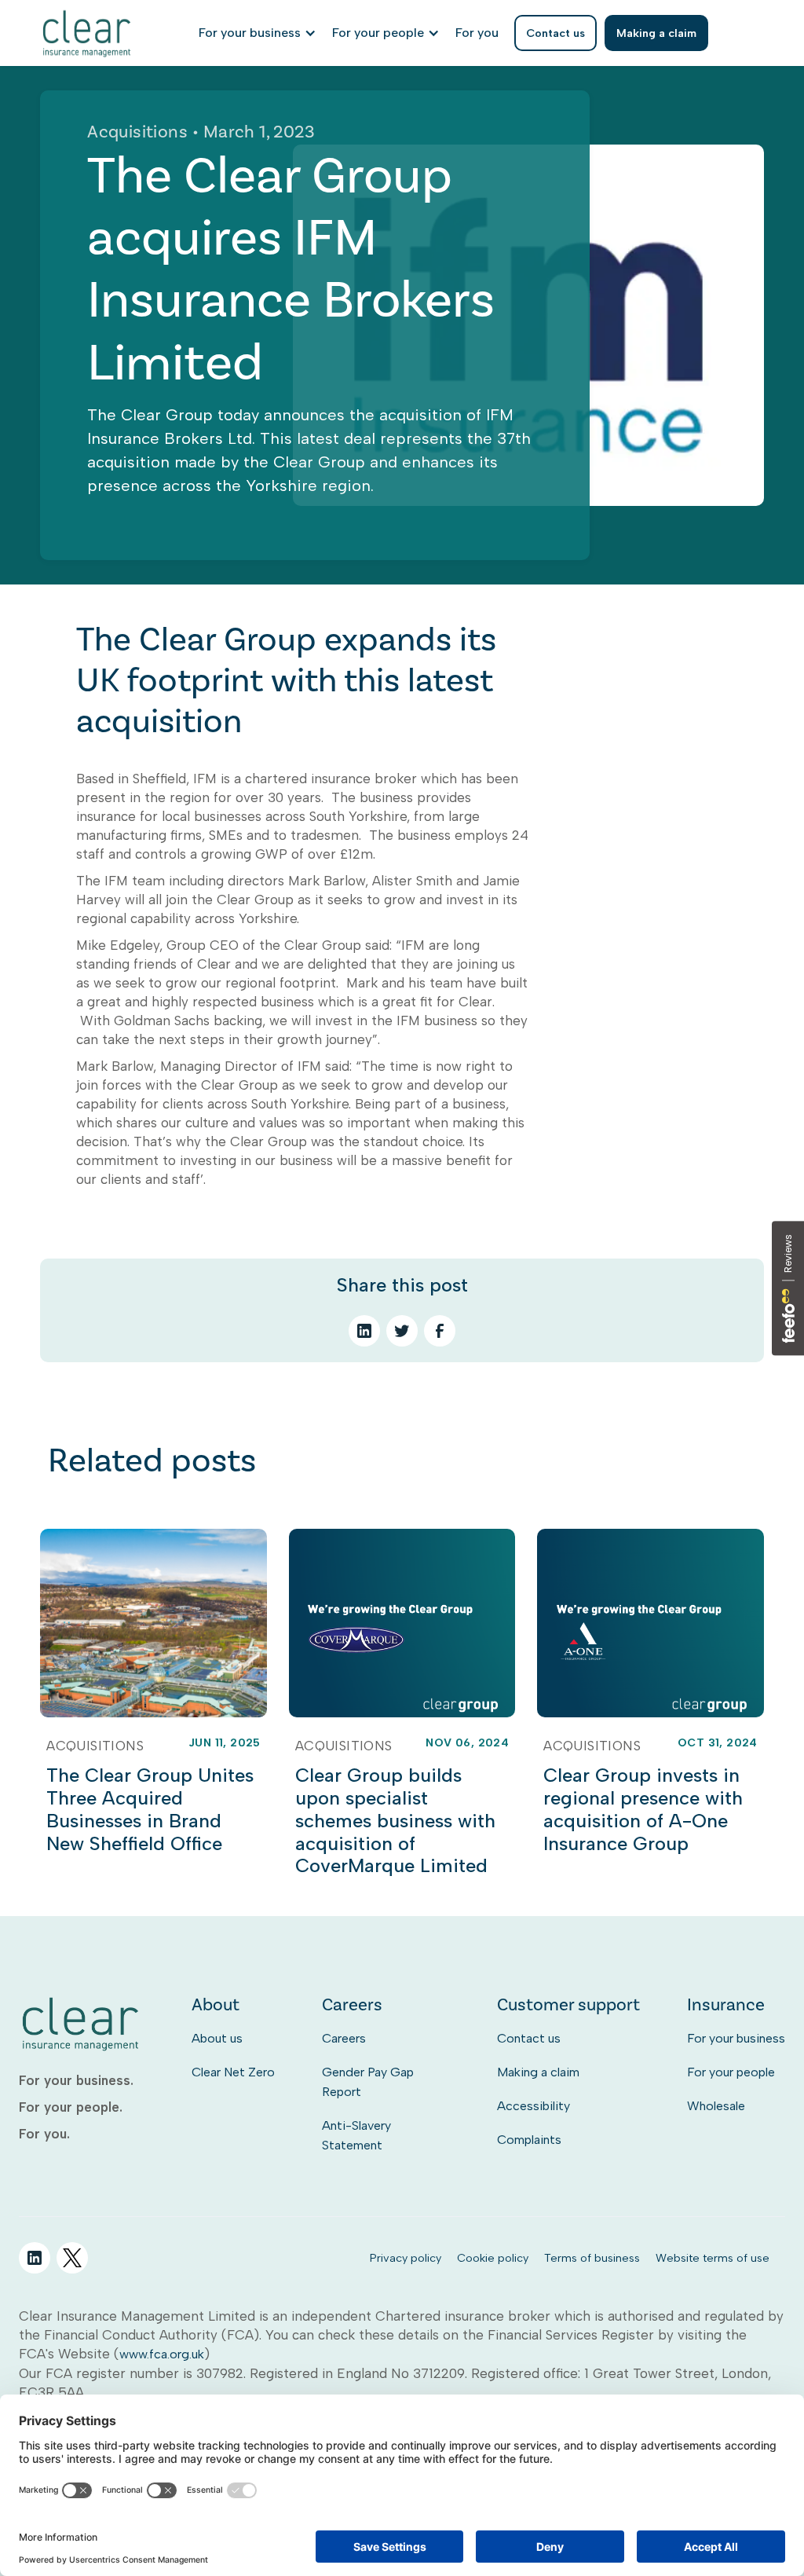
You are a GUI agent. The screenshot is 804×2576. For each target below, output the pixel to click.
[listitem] (477, 33)
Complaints (529, 2140)
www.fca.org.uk (162, 2354)
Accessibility (534, 2106)
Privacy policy (406, 2258)
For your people (731, 2072)
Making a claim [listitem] (656, 33)
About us (217, 2038)
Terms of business (592, 2258)
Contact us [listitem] (555, 33)
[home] (88, 33)
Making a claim (538, 2072)
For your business (736, 2038)
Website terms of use (713, 2258)
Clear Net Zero (233, 2072)
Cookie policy (493, 2258)
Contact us (529, 2038)
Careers (344, 2038)
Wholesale (716, 2106)
